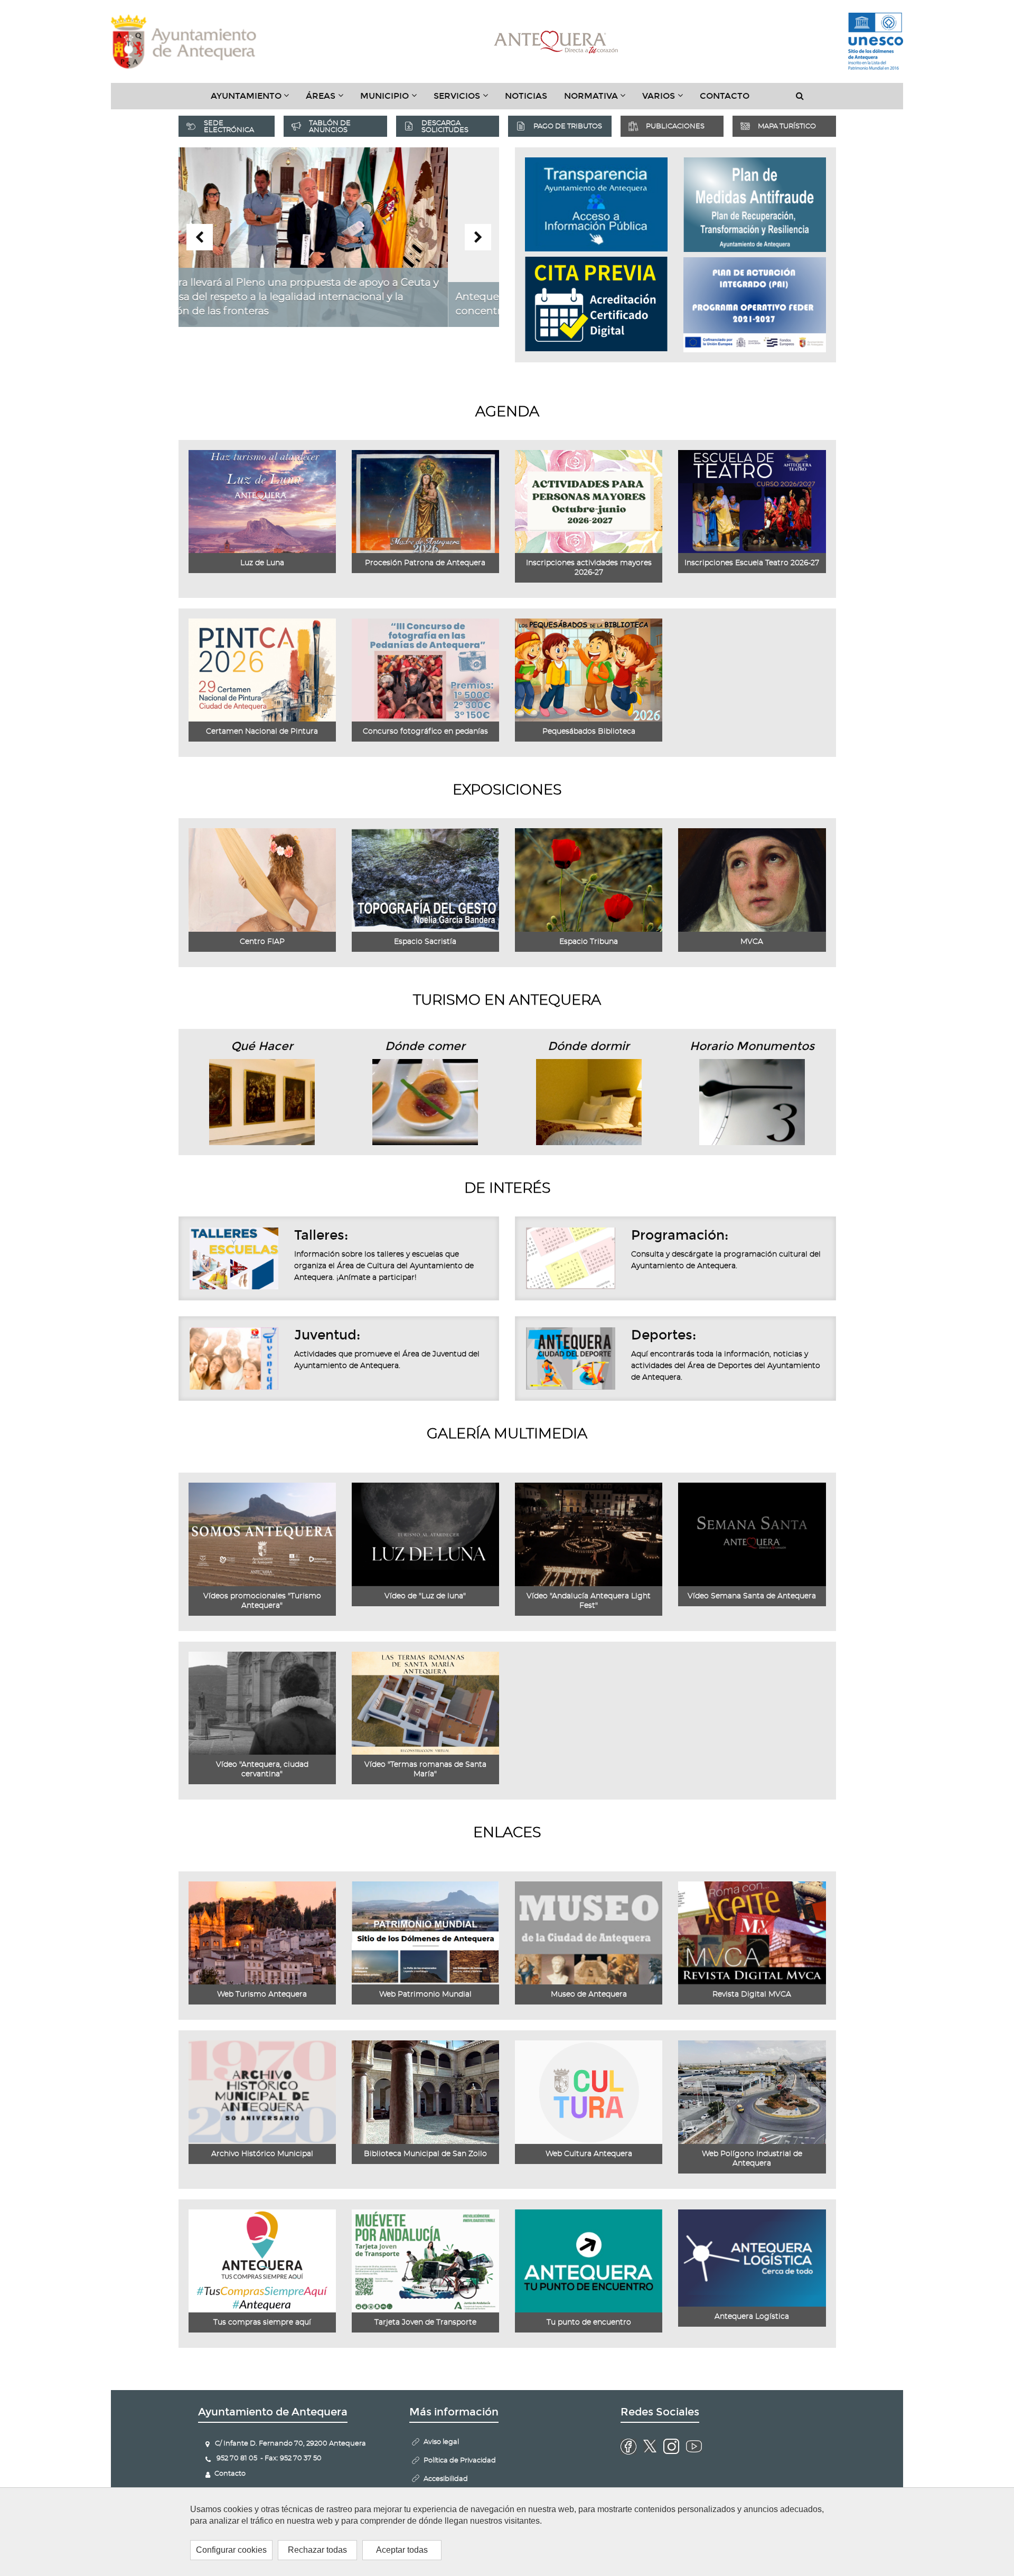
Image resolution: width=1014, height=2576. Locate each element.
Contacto (725, 96)
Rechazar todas (317, 2550)
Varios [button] (667, 100)
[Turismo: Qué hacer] (262, 1102)
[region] (507, 2532)
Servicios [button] (465, 100)
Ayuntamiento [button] (254, 100)
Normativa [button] (599, 100)
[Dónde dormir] (589, 1101)
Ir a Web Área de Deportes (571, 1359)
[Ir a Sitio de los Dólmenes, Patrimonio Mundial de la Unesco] (876, 42)
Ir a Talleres (234, 1259)
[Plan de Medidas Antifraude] (755, 205)
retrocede (200, 237)
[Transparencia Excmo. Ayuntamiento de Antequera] (596, 204)
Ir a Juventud (234, 1359)
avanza (478, 237)
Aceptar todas (402, 2550)
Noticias (526, 96)
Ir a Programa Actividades (571, 1259)
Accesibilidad (446, 2479)
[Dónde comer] (425, 1102)
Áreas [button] (329, 100)
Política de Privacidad (460, 2461)
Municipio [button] (393, 100)
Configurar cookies (231, 2550)
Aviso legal (441, 2442)
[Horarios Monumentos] (752, 1101)
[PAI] (755, 305)
